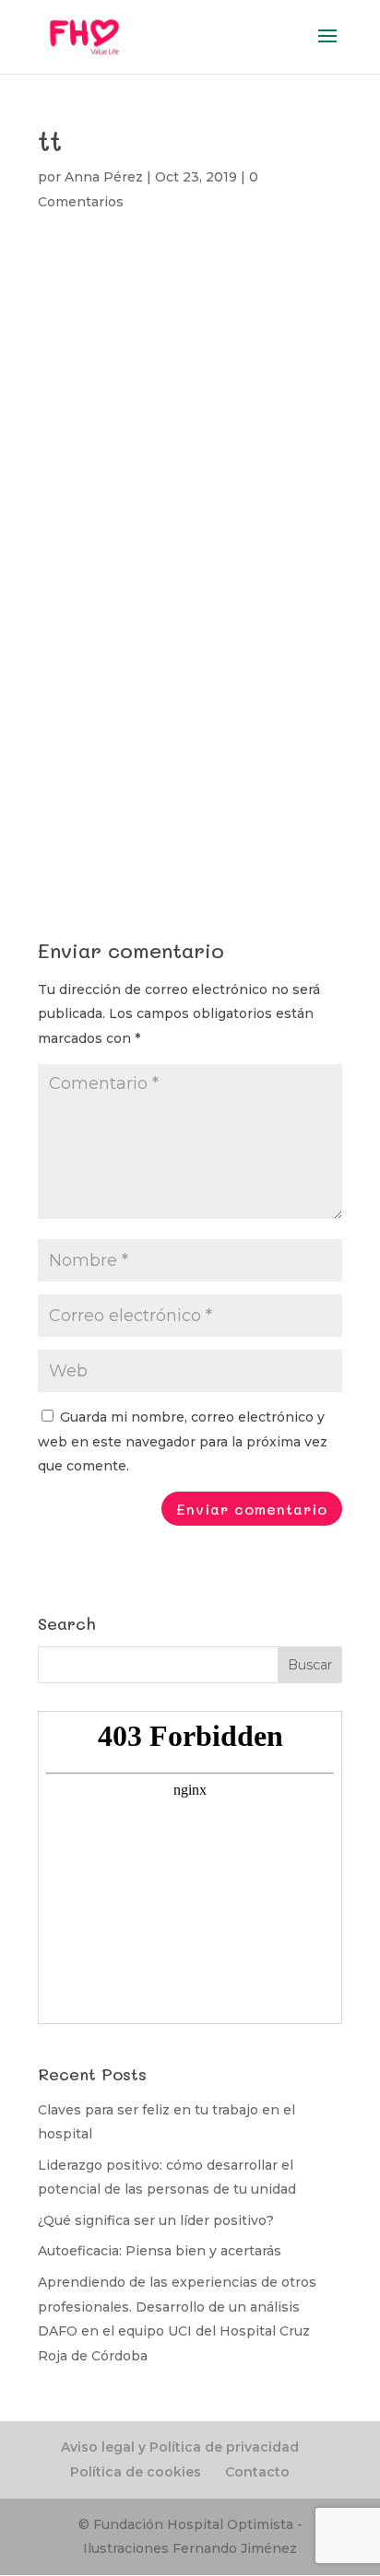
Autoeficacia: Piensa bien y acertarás (160, 2251)
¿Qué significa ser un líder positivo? (156, 2220)
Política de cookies (136, 2472)
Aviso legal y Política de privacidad (180, 2447)
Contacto (257, 2472)
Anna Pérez (104, 177)
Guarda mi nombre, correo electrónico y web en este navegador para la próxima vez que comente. (183, 1441)
